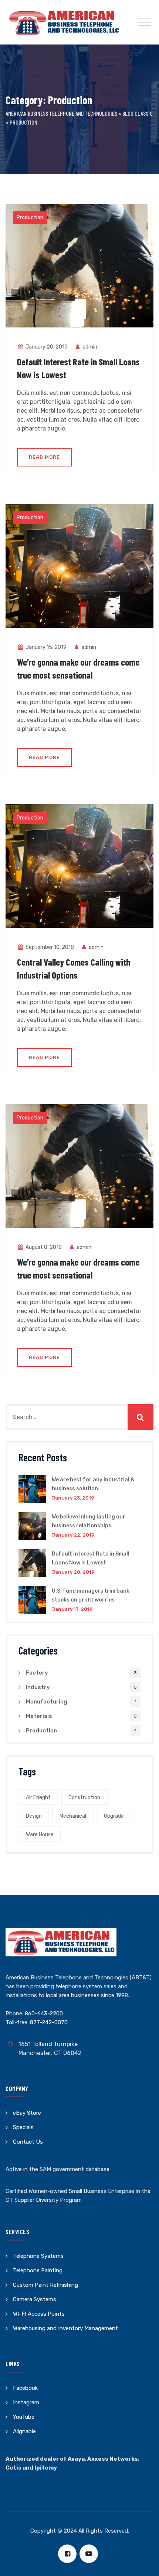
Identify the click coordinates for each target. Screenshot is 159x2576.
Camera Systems (35, 2299)
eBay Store (27, 2113)
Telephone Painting (38, 2270)
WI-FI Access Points (39, 2314)
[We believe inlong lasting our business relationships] (32, 1526)
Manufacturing (47, 1702)
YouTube (24, 2417)
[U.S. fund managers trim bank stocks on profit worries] (32, 1600)
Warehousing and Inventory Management (65, 2328)
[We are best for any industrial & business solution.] (32, 1489)
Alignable (24, 2431)
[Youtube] (89, 2554)
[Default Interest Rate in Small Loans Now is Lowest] (32, 1563)
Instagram (26, 2402)
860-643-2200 (44, 2013)
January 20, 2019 (73, 1572)
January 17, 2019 (72, 1609)
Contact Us (28, 2142)
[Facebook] (67, 2554)
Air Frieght (38, 1797)
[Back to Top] (143, 2564)
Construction (84, 1797)
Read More (50, 460)
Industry (38, 1687)
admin (89, 347)
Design (34, 1816)
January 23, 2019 (73, 1498)
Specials (23, 2127)
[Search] (141, 1417)
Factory (37, 1673)
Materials (39, 1716)
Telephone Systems (38, 2256)
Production (30, 217)
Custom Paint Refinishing (45, 2285)
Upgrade (114, 1816)
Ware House (40, 1835)
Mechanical (73, 1816)
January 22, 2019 (73, 1535)
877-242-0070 (49, 2022)
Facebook (25, 2388)
